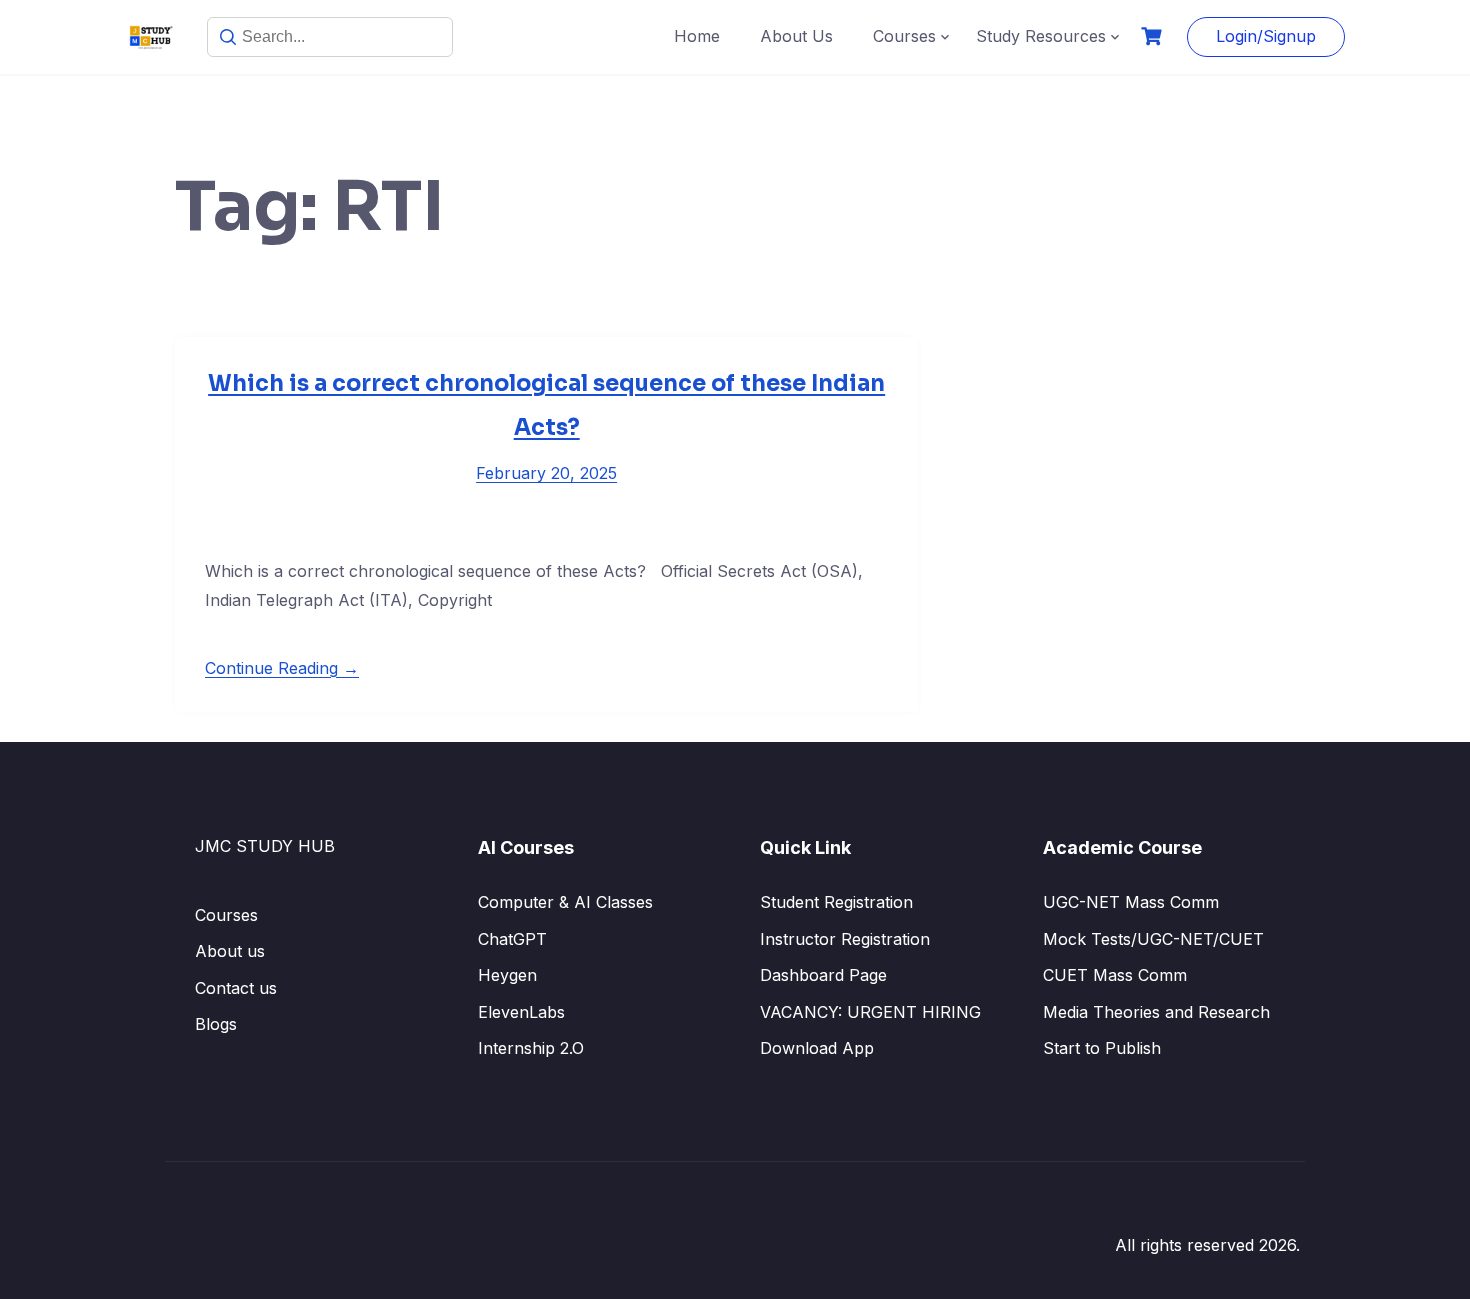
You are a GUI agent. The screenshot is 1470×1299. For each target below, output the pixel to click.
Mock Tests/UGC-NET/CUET (1153, 939)
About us (230, 951)
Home (697, 36)
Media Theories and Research (1156, 1012)
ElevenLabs (521, 1012)
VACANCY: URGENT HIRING (870, 1012)
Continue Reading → (282, 668)
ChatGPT (512, 939)
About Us (796, 36)
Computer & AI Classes (565, 902)
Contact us (236, 988)
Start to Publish (1102, 1048)
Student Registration (836, 902)
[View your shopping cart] (1154, 36)
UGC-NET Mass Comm (1131, 902)
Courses (904, 36)
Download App (817, 1048)
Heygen (507, 975)
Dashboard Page (823, 975)
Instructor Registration (845, 939)
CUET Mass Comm (1115, 975)
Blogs (216, 1024)
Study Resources (1041, 36)
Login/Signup (1266, 36)
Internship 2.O (531, 1048)
